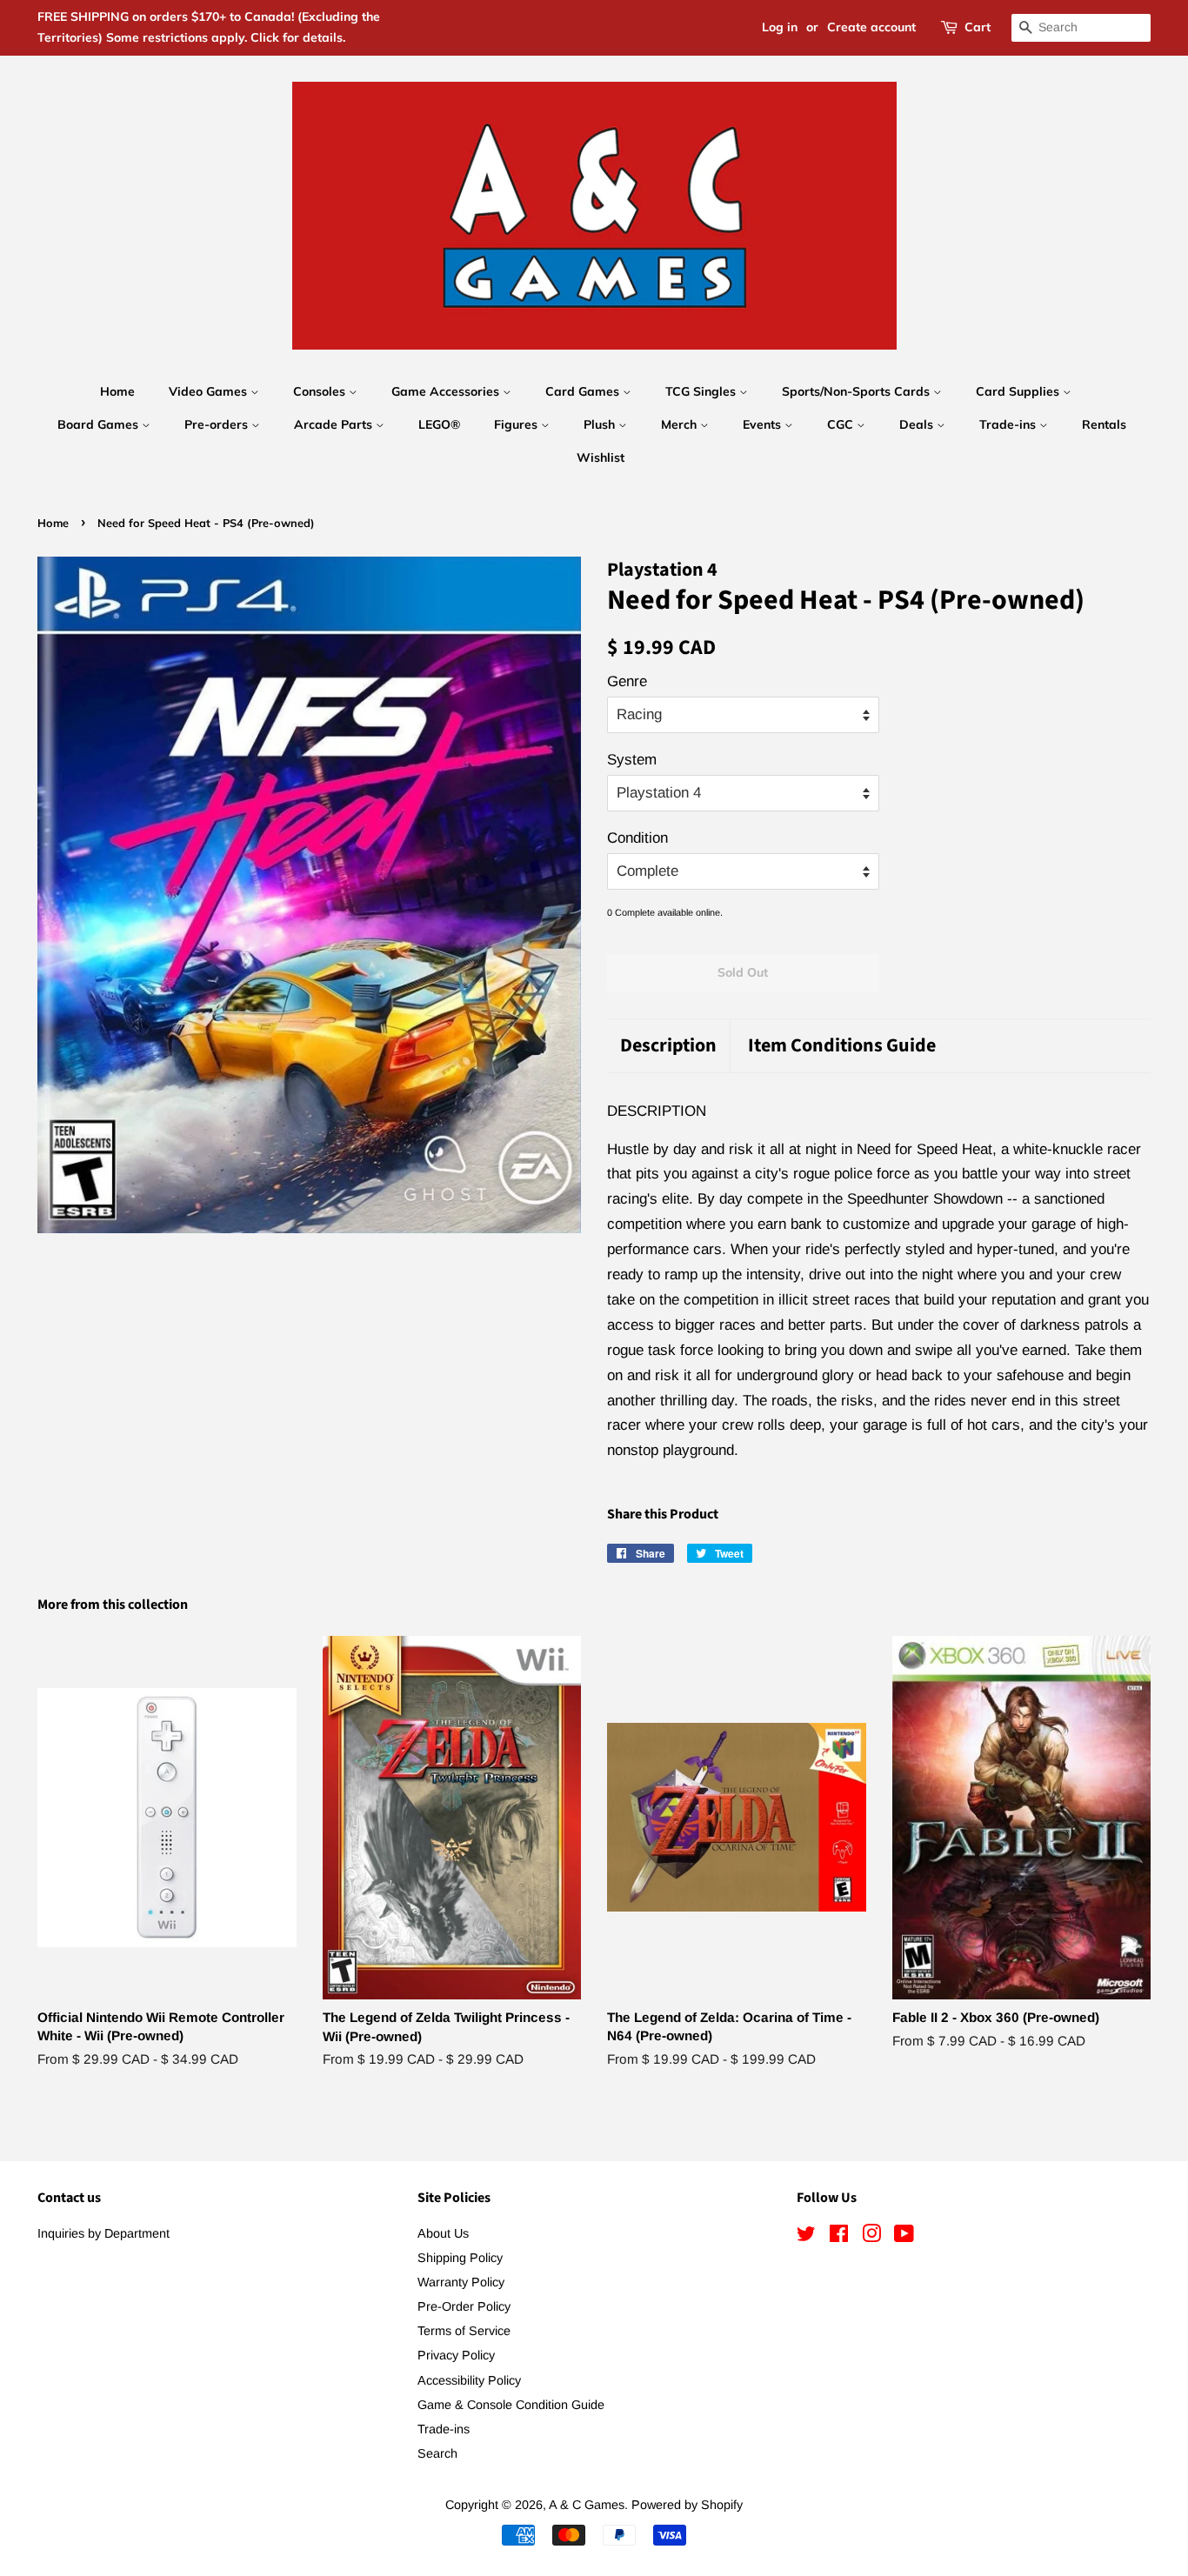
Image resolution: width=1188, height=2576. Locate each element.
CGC (842, 424)
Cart (978, 27)
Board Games (100, 424)
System (632, 760)
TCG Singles (702, 391)
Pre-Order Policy (464, 2306)
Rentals (1104, 424)
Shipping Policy (460, 2258)
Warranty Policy (461, 2282)
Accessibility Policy (469, 2380)
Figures (517, 424)
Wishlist (601, 457)
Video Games (210, 391)
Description (668, 1046)
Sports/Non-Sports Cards (858, 391)
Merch (681, 424)
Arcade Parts (335, 424)
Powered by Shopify (687, 2505)
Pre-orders (218, 424)
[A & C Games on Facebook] (839, 2237)
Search (437, 2453)
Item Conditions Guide (842, 1046)
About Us (443, 2233)
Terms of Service (464, 2331)
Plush (601, 424)
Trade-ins (1009, 424)
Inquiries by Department (103, 2233)
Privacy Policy (456, 2355)
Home (117, 391)
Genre (627, 681)
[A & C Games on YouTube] (904, 2237)
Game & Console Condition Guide (511, 2405)
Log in (780, 27)
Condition (637, 838)
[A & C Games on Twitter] (806, 2237)
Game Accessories (447, 391)
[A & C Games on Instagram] (871, 2237)
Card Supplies (1019, 391)
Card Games (584, 391)
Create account (871, 27)
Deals (918, 424)
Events (764, 424)
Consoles (321, 391)
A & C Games (587, 2505)
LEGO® (439, 424)
